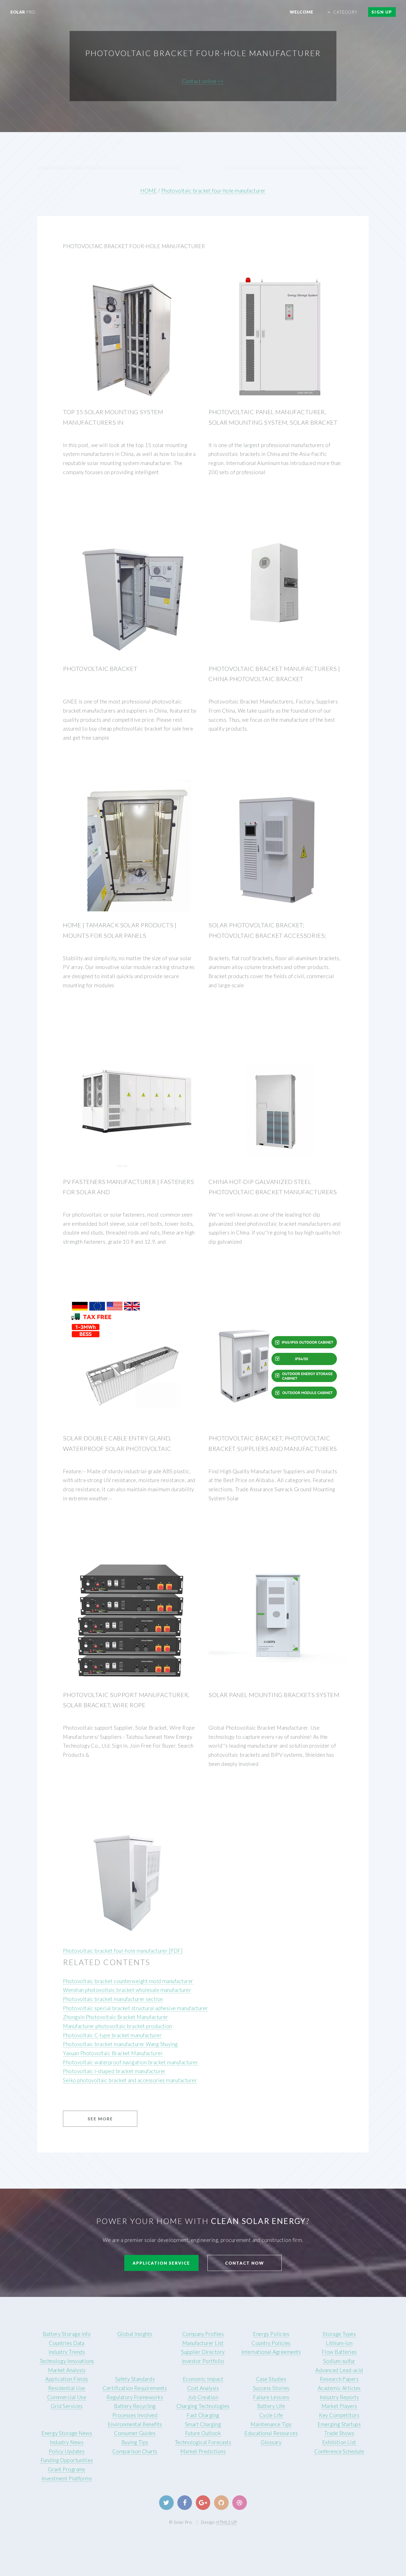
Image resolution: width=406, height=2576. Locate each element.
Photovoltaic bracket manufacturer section (113, 1999)
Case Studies (271, 2379)
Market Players (339, 2406)
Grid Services (67, 2406)
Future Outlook (203, 2433)
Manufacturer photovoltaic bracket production (118, 2026)
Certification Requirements (135, 2388)
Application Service (161, 2263)
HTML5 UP (227, 2522)
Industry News (67, 2442)
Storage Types (339, 2334)
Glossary (271, 2442)
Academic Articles (339, 2388)
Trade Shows (339, 2433)
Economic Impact (203, 2379)
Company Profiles (203, 2334)
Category (346, 12)
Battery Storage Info (67, 2334)
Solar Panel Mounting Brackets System (274, 1695)
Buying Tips (135, 2442)
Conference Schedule (339, 2451)
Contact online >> (203, 81)
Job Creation (203, 2397)
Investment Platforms (67, 2478)
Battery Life (271, 2406)
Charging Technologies (203, 2406)
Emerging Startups (339, 2424)
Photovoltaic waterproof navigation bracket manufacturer (130, 2062)
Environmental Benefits (135, 2424)
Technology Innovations (67, 2361)
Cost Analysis (203, 2388)
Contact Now (245, 2263)
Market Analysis (67, 2370)
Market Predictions (203, 2451)
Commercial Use (67, 2397)
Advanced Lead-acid (339, 2370)
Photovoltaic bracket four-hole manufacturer (213, 191)
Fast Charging (203, 2415)
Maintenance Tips (271, 2424)
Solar (23, 12)
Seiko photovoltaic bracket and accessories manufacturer (130, 2080)
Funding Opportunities (67, 2460)
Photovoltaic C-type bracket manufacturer (112, 2035)
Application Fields (67, 2379)
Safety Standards (135, 2379)
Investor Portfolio (203, 2361)
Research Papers (339, 2379)
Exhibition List (339, 2442)
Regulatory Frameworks (135, 2397)
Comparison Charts (135, 2451)
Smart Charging (203, 2424)
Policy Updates (67, 2451)
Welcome (302, 12)
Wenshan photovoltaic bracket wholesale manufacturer (127, 1990)
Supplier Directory (203, 2352)
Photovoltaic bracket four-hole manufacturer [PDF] (123, 1951)
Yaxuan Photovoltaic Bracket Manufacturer (113, 2053)
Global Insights (135, 2334)
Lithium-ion (339, 2343)
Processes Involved (135, 2415)
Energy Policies (271, 2334)
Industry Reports (339, 2397)
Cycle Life (271, 2415)
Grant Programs (67, 2469)
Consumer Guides (135, 2433)
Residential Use (67, 2388)
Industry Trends (67, 2352)
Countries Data (67, 2343)
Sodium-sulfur (339, 2361)
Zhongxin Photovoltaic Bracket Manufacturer (116, 2017)
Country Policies (271, 2343)
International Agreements (271, 2352)
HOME (148, 191)
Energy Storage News (67, 2433)
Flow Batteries (339, 2352)
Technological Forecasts (203, 2442)
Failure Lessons (271, 2397)
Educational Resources (271, 2433)
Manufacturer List (203, 2343)
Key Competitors (339, 2415)
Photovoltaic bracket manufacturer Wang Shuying (120, 2044)
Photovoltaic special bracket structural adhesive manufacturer (135, 2008)
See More (100, 2119)
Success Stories (271, 2388)
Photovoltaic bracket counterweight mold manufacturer (128, 1981)
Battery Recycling (135, 2406)
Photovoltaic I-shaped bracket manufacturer (114, 2071)
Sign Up (382, 12)
